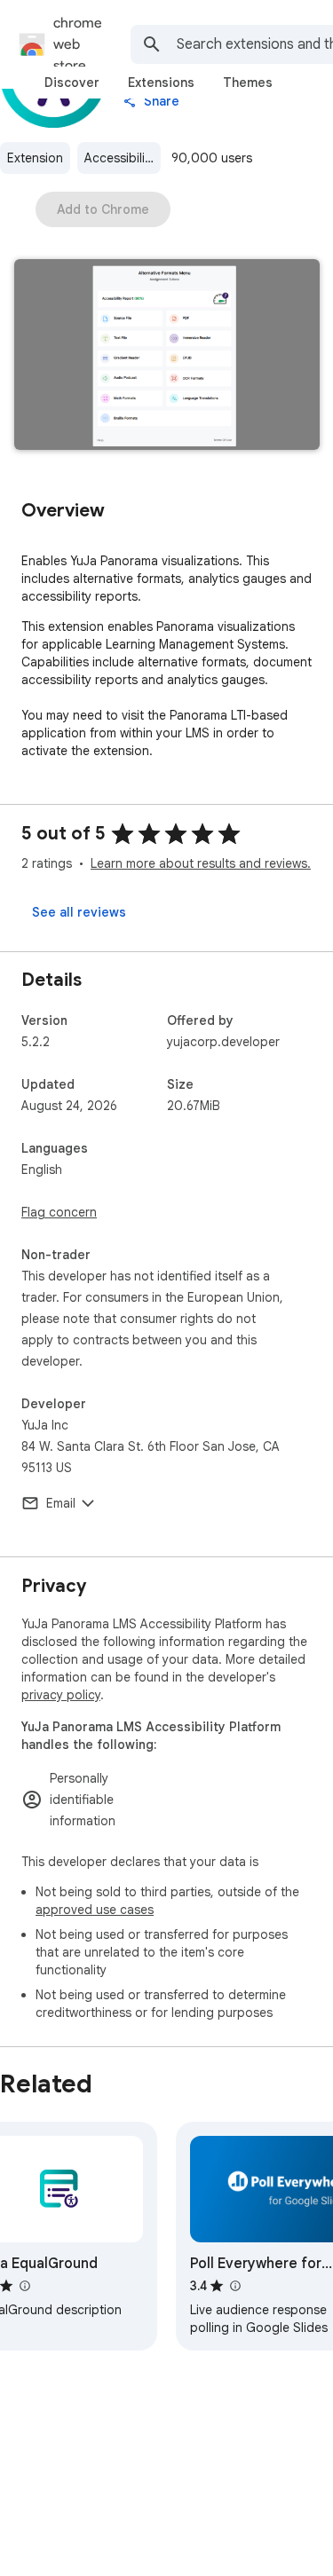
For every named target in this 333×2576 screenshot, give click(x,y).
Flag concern (59, 1212)
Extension (35, 158)
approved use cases (95, 1910)
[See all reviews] (79, 912)
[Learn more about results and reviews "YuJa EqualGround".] (24, 2286)
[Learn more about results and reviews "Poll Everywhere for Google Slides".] (234, 2286)
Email (61, 1503)
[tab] (72, 83)
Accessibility (120, 158)
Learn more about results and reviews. (201, 863)
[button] (167, 356)
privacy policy (61, 1695)
